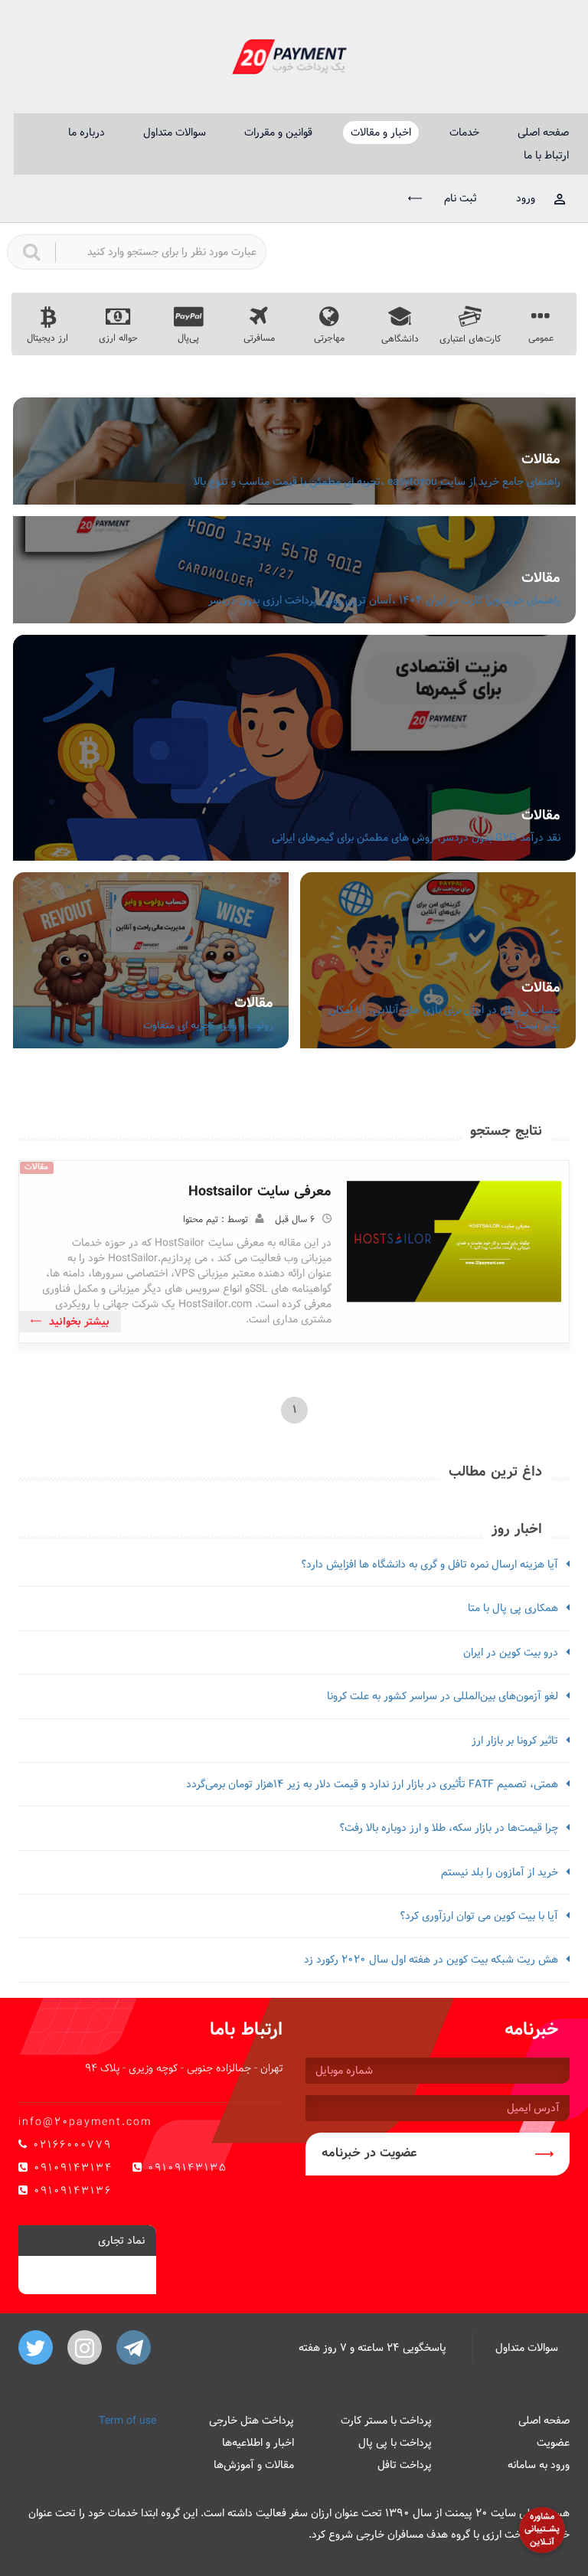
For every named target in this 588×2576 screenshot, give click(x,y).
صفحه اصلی (543, 132)
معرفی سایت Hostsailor (260, 1191)
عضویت (553, 2443)
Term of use (127, 2421)
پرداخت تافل (405, 2465)
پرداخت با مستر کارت (386, 2421)
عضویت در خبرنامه (369, 2153)
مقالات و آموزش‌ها (254, 2465)
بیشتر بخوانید (79, 1322)
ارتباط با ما (546, 155)
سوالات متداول (175, 132)
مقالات (541, 459)
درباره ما (87, 132)
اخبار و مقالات (381, 132)
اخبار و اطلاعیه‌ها (258, 2443)
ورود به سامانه (539, 2465)
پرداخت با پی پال (395, 2443)
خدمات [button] (464, 132)
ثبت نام (459, 198)
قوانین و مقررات (278, 132)
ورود (526, 198)
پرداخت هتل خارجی (252, 2421)
